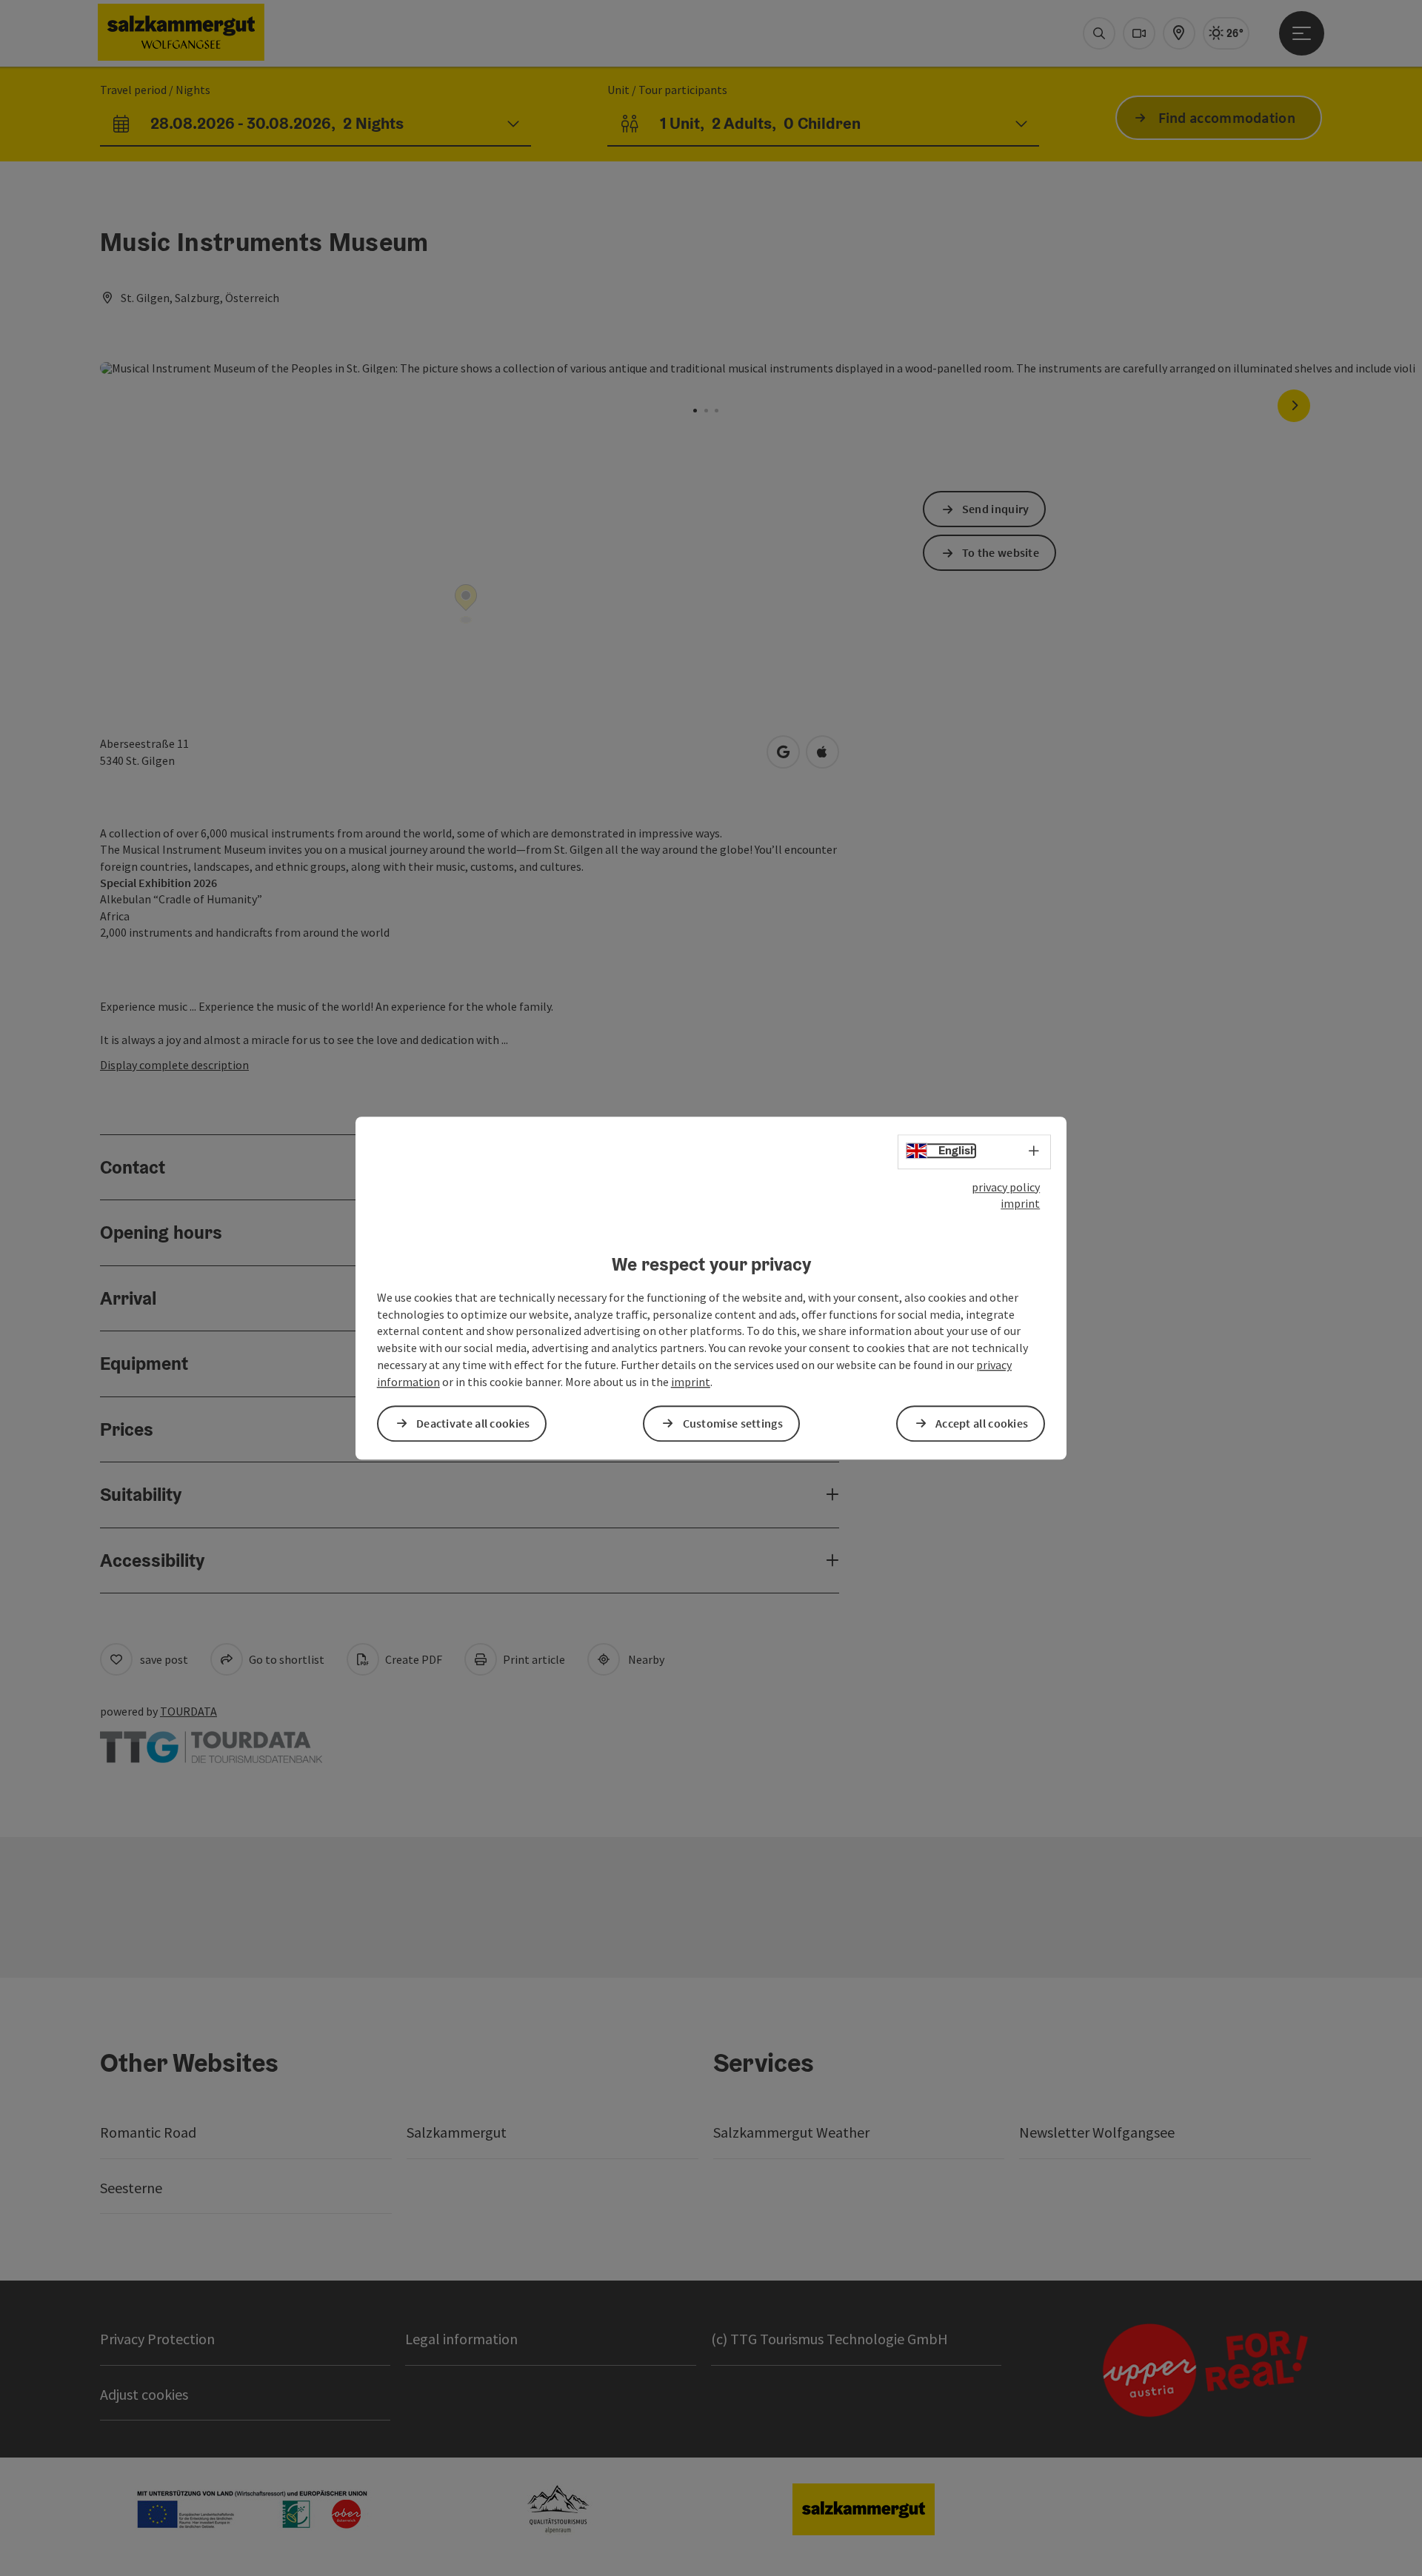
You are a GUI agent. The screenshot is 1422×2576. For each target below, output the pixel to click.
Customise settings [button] (733, 1423)
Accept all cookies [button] (982, 1423)
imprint (1020, 1204)
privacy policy (1006, 1187)
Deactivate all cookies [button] (473, 1423)
